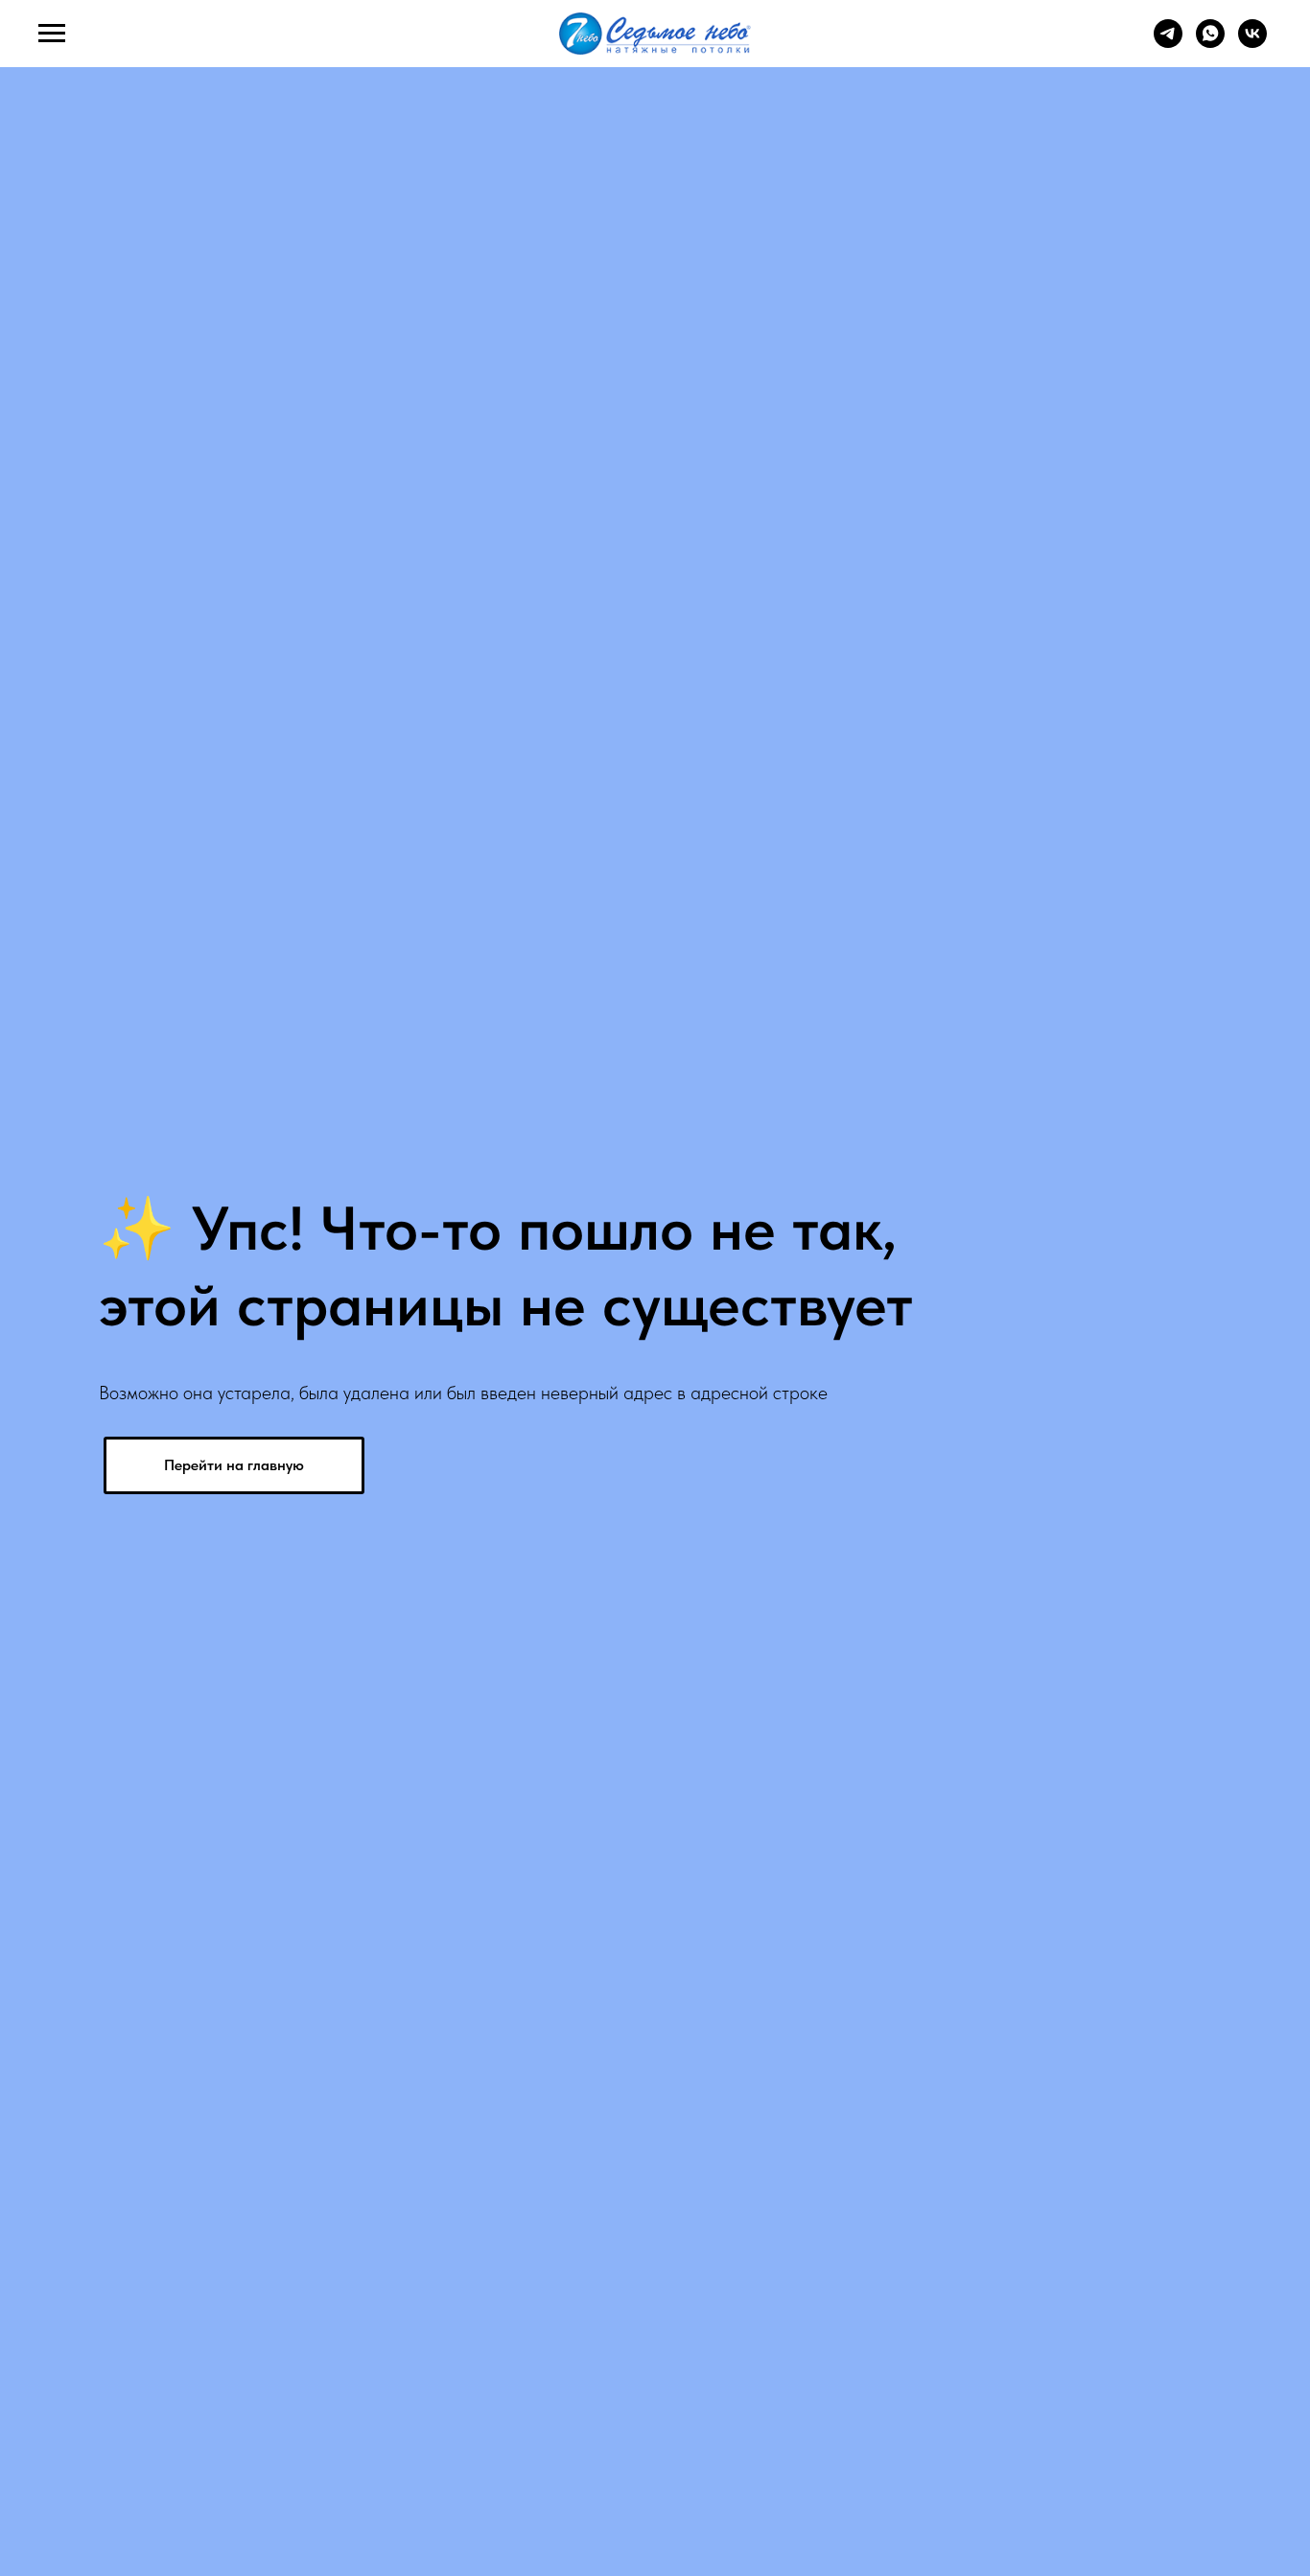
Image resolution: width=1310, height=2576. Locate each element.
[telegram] (1168, 43)
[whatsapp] (1210, 43)
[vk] (1252, 43)
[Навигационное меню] (52, 34)
